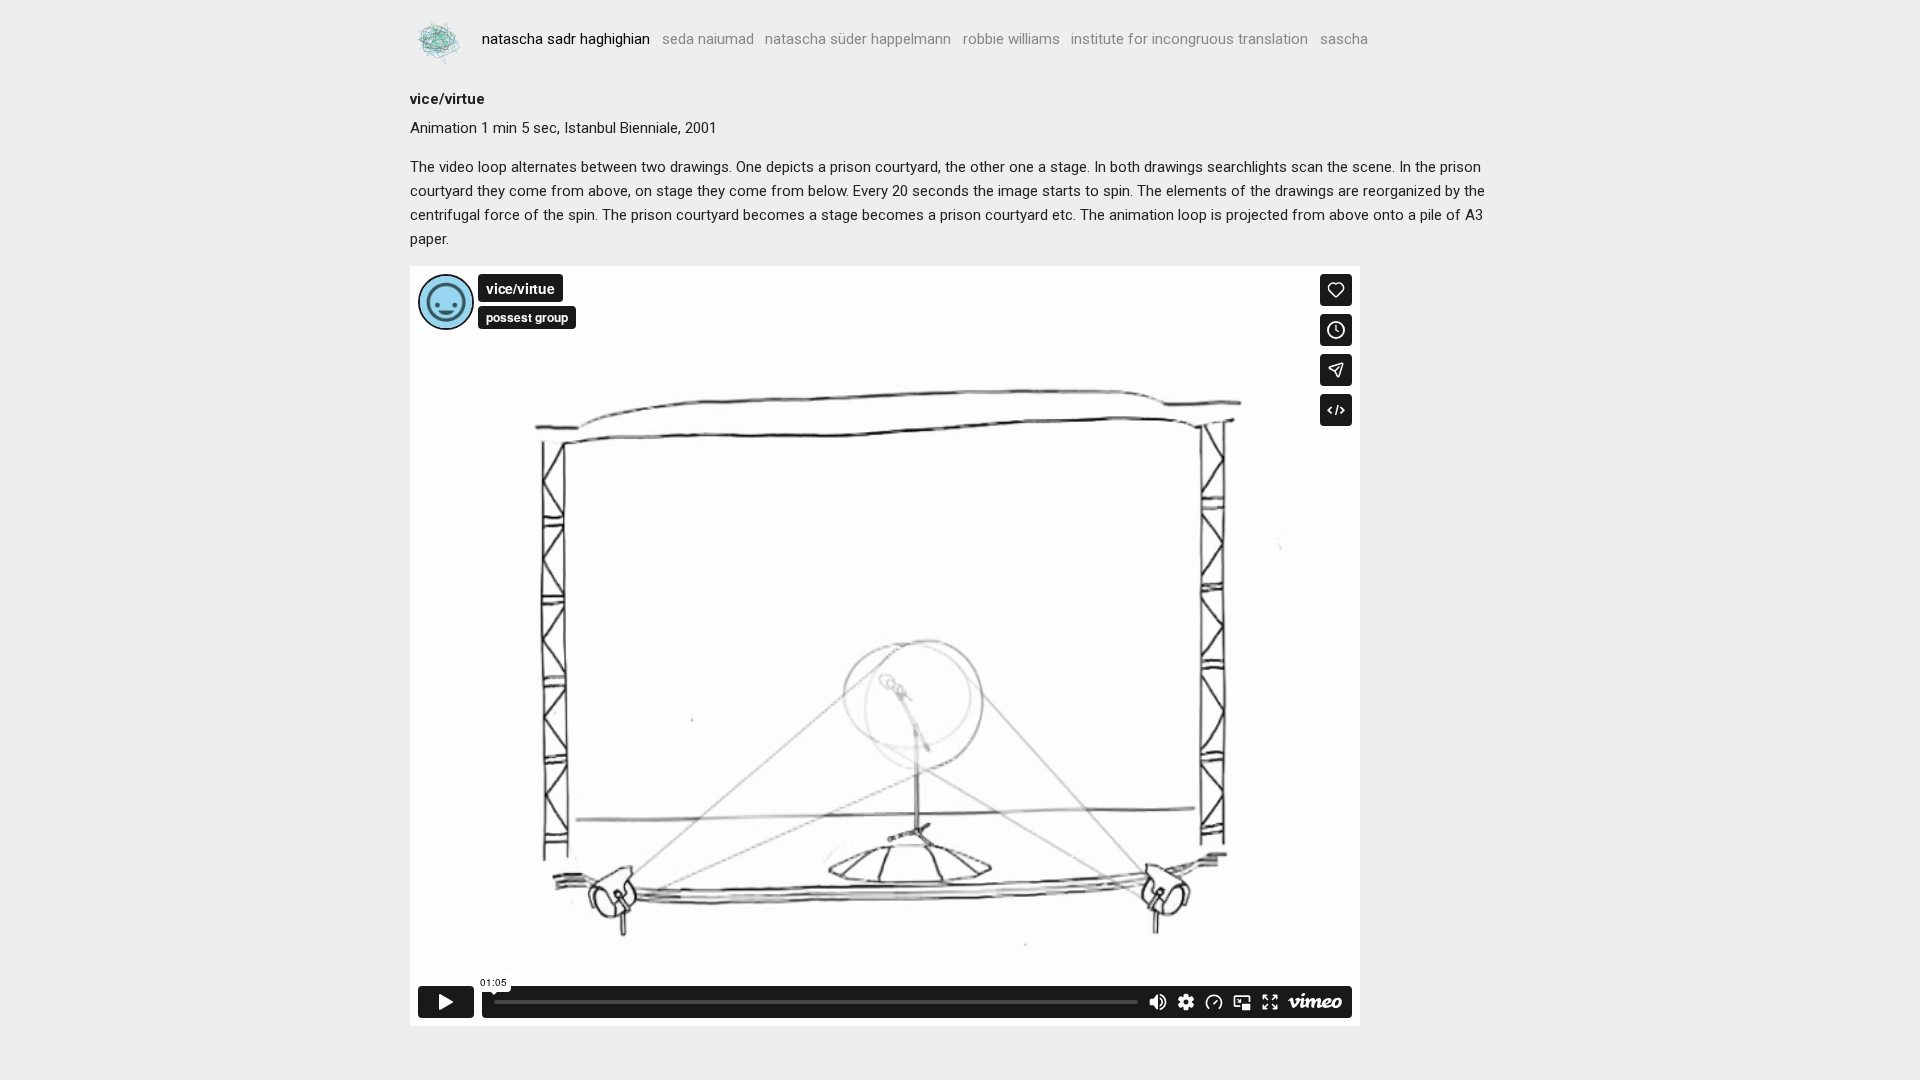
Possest (440, 42)
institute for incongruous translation (1189, 39)
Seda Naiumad (708, 39)
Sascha (1344, 39)
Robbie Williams (1011, 39)
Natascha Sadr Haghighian (566, 39)
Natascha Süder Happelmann (858, 39)
